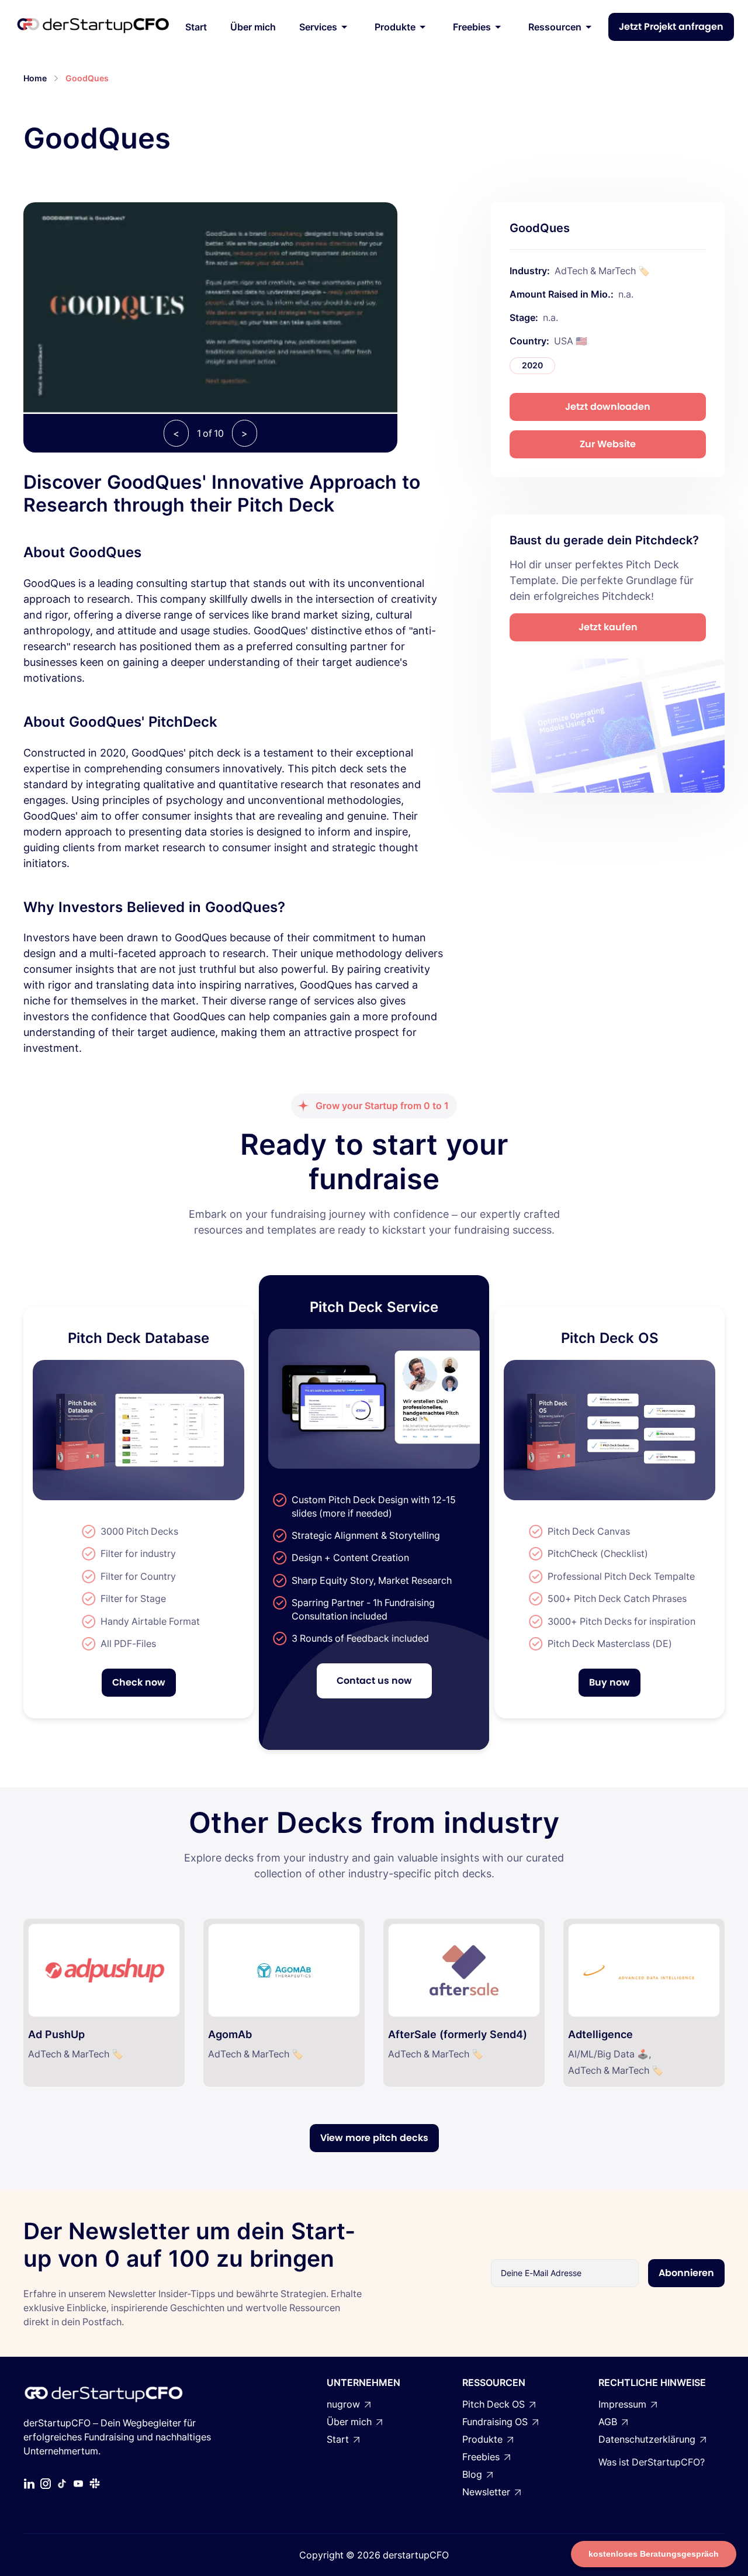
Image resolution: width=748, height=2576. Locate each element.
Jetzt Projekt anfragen (671, 27)
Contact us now (374, 1681)
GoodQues (87, 78)
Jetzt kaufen (608, 627)
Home (35, 78)
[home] (93, 27)
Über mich (253, 27)
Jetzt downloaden (608, 407)
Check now (139, 1682)
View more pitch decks (374, 2138)
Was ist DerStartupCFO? (652, 2462)
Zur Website (608, 444)
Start (196, 27)
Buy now (610, 1682)
